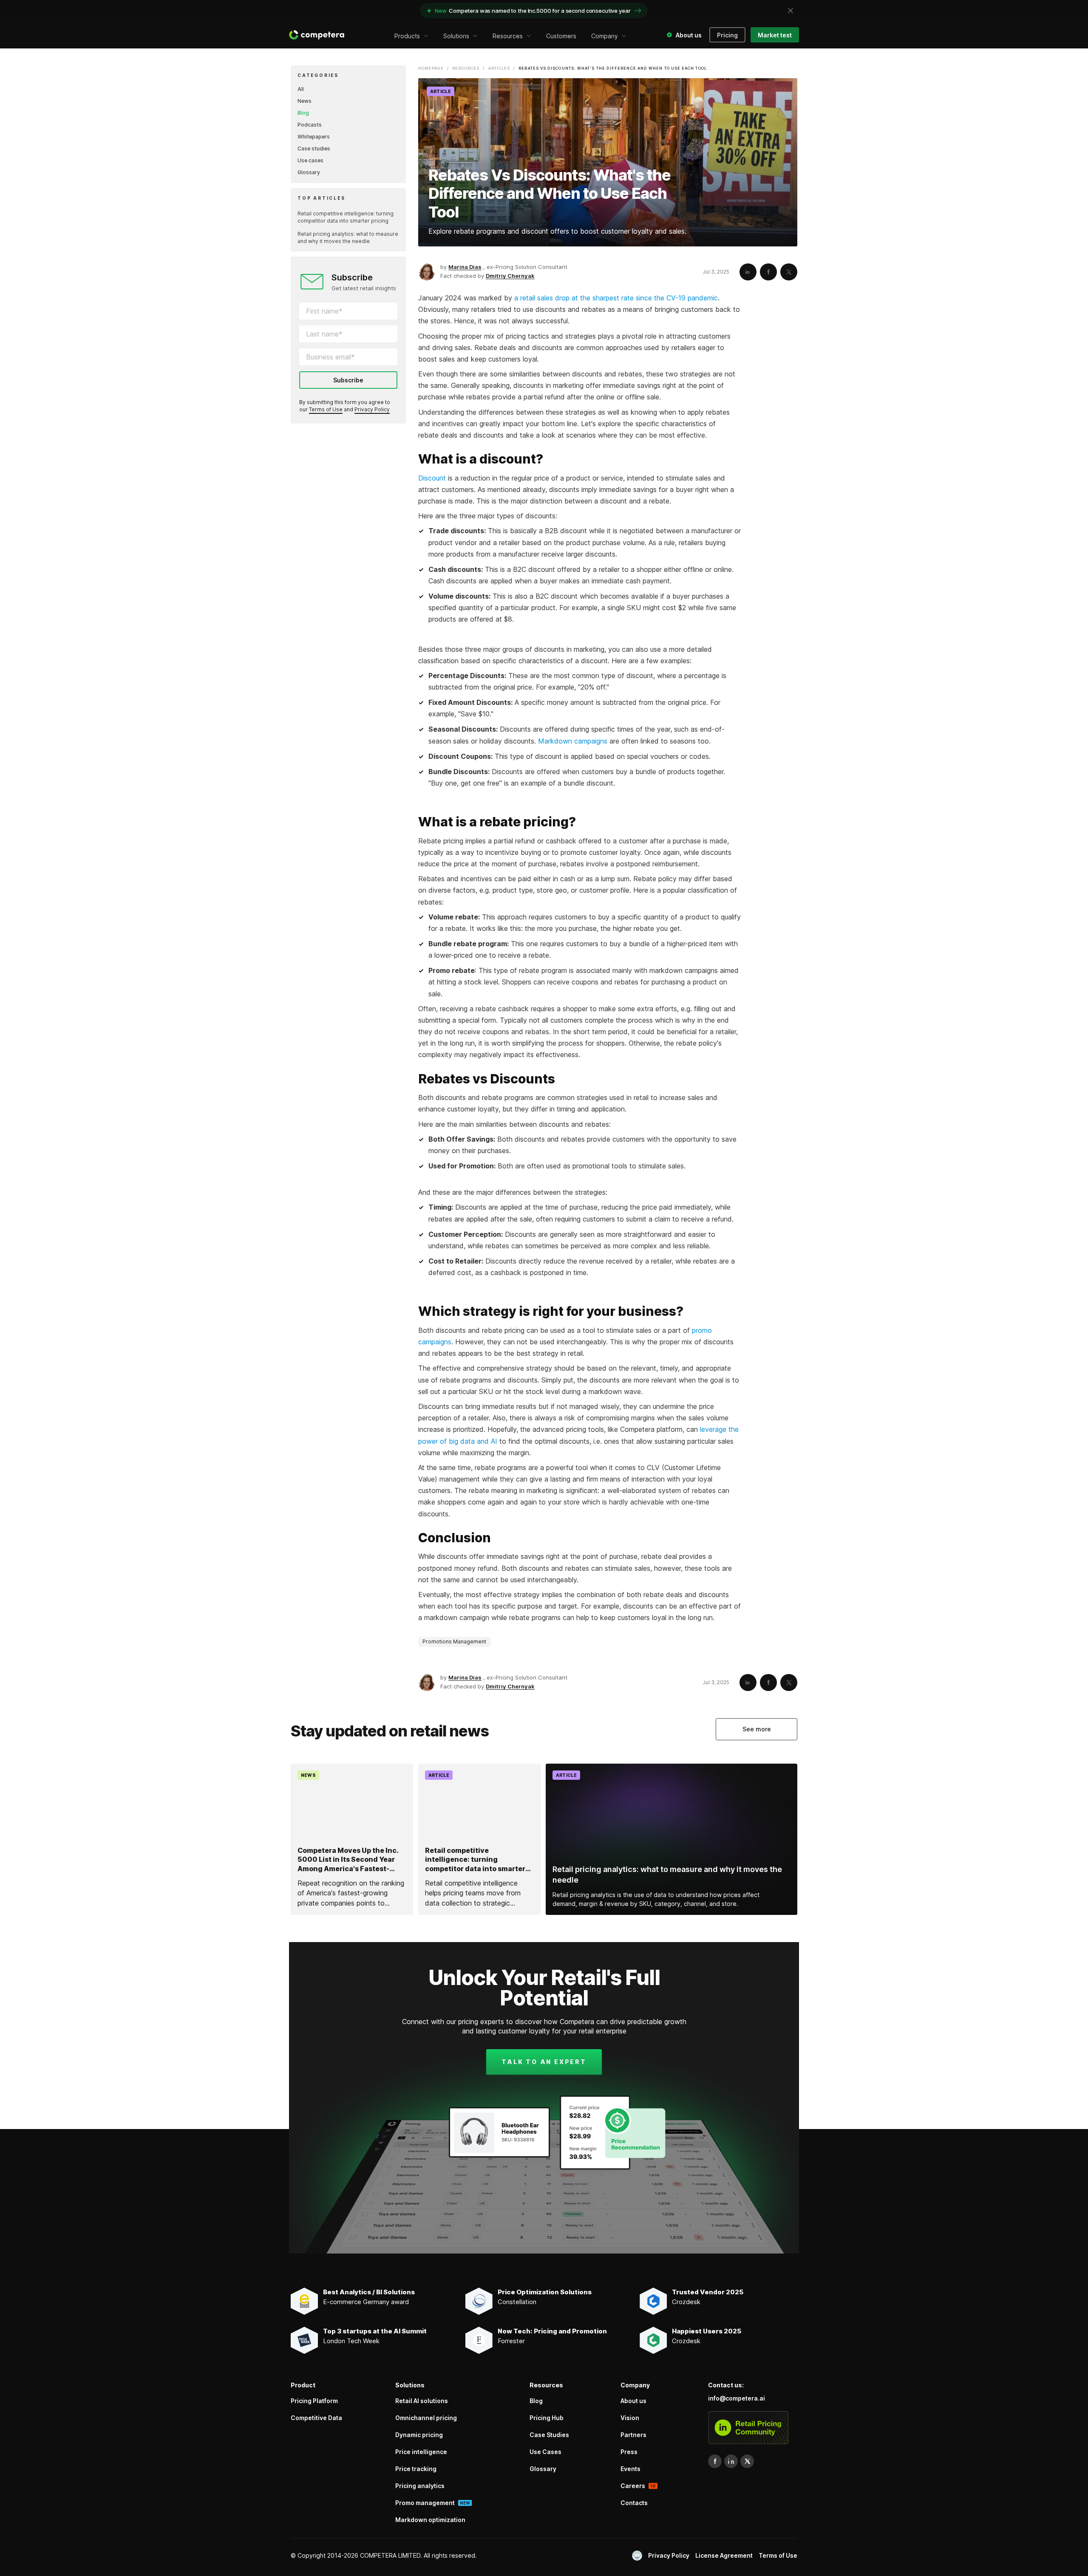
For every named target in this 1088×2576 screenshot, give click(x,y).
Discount (432, 478)
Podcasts (310, 125)
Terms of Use (326, 409)
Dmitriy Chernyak (510, 276)
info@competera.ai (737, 2398)
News (305, 101)
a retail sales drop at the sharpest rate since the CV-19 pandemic (616, 298)
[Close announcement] (790, 11)
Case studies (314, 148)
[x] (747, 2461)
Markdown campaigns (573, 741)
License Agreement (724, 2555)
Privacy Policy (372, 409)
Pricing (727, 35)
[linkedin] (731, 2461)
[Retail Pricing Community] (748, 2428)
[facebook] (715, 2461)
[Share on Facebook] (768, 272)
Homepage (431, 68)
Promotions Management (454, 1641)
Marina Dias (465, 267)
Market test (775, 35)
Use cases (310, 160)
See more (757, 1729)
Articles (499, 68)
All (301, 89)
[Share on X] (789, 272)
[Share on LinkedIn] (748, 272)
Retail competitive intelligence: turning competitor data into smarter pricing (346, 217)
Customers (561, 36)
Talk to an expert (544, 2062)
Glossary (309, 172)
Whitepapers (314, 137)
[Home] (317, 35)
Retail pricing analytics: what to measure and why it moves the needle (348, 238)
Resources (466, 68)
